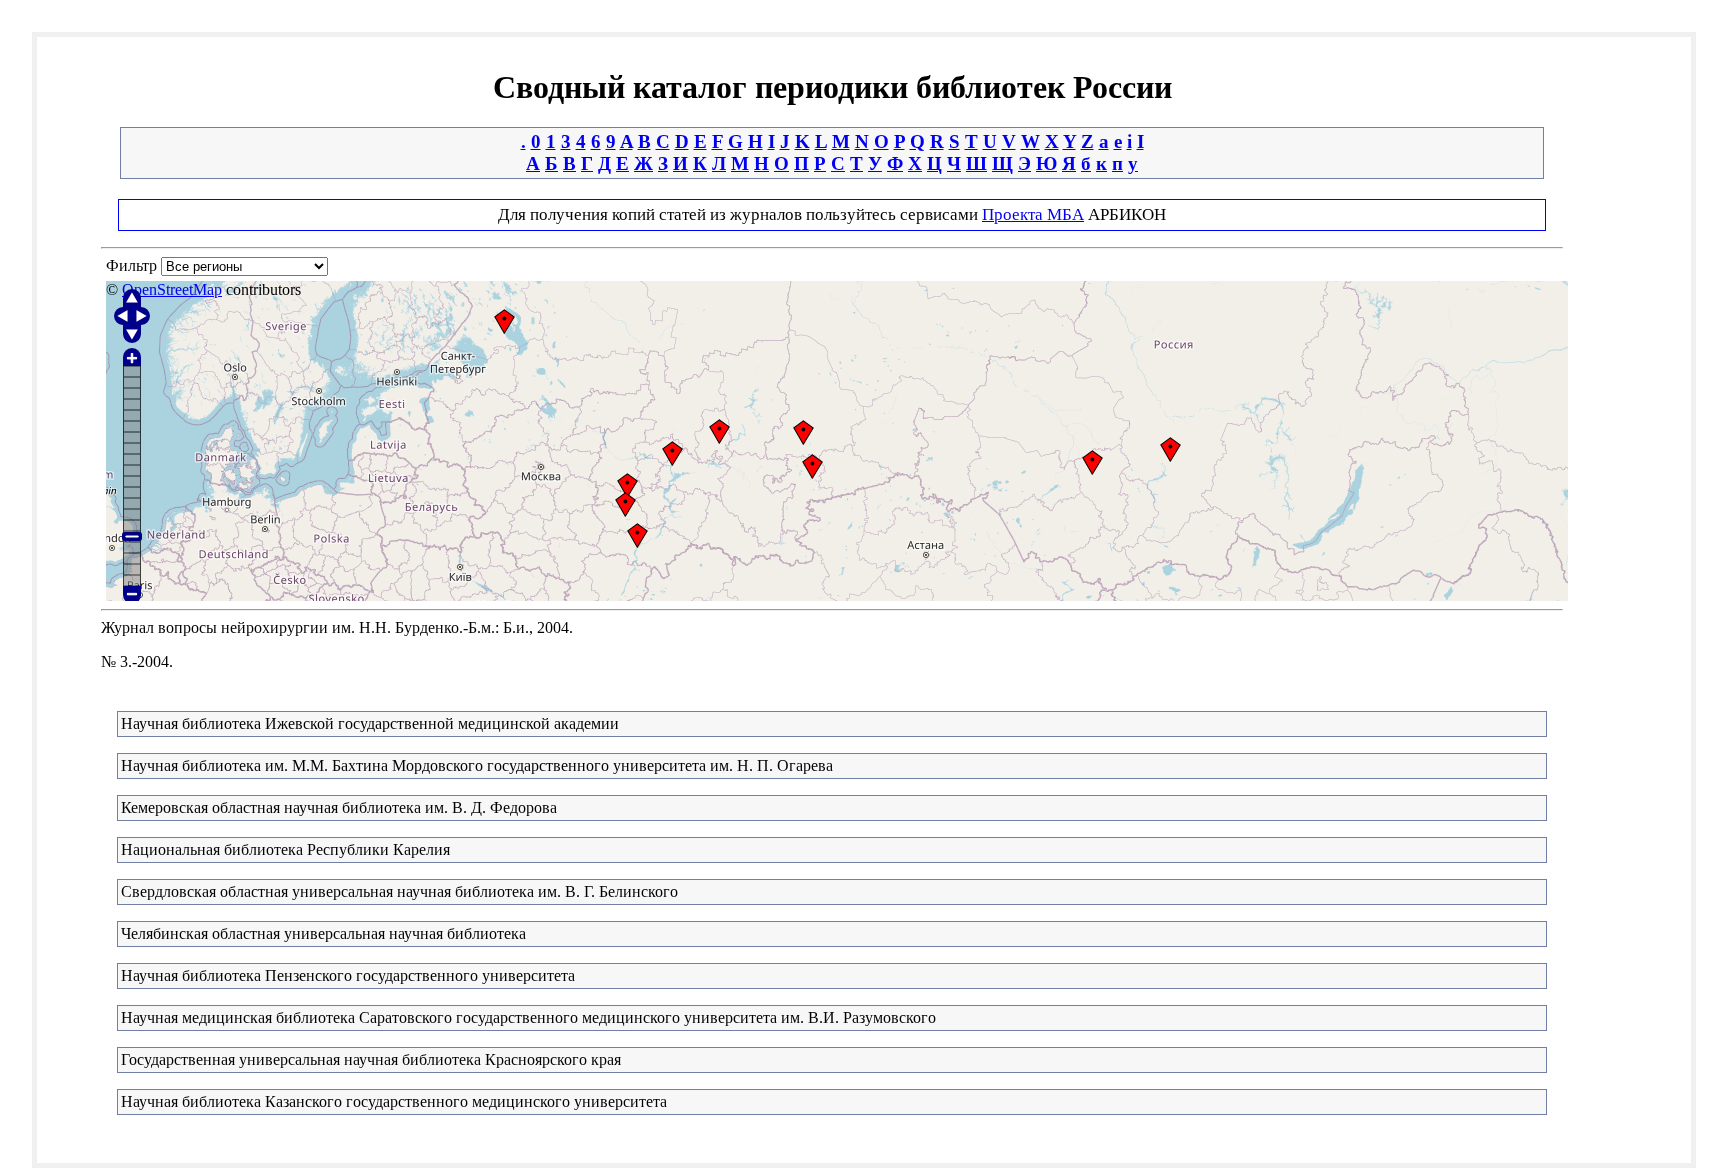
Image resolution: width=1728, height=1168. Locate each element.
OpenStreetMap (172, 289)
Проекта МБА (1033, 214)
